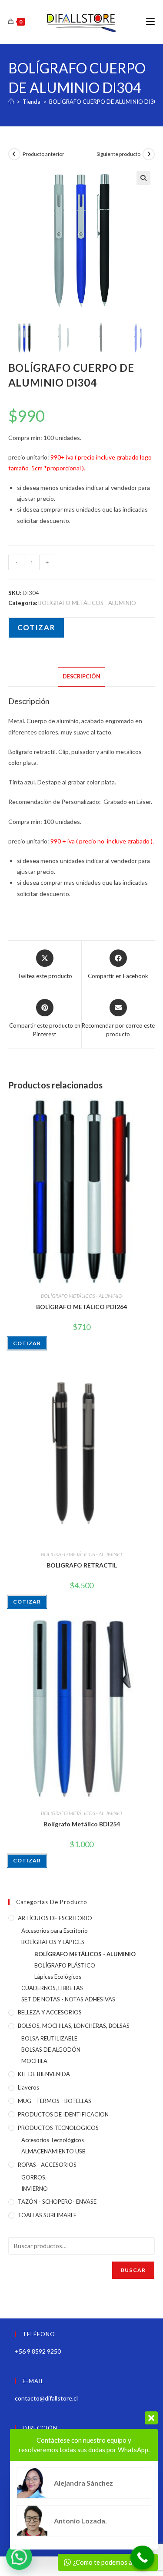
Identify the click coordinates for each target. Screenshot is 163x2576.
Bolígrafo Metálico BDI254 (82, 1824)
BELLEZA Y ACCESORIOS (50, 2012)
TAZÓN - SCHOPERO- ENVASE (57, 2202)
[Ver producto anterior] (14, 154)
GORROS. (34, 2177)
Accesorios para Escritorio (55, 1931)
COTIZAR (36, 627)
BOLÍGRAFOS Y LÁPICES (53, 1942)
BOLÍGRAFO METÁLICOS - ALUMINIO (87, 603)
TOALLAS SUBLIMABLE (47, 2215)
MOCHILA (34, 2061)
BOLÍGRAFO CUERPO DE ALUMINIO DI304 (105, 102)
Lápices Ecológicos (58, 1977)
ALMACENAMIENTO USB (53, 2151)
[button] (143, 178)
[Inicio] (11, 102)
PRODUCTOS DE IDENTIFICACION (63, 2114)
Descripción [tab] (81, 676)
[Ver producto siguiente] (149, 154)
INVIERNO (35, 2189)
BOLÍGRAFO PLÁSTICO (65, 1965)
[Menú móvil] (150, 21)
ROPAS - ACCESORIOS (47, 2165)
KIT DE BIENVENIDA (44, 2074)
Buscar (133, 2270)
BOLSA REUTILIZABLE (49, 2038)
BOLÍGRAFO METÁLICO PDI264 (81, 1307)
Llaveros (28, 2087)
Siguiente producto (118, 154)
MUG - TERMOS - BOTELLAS (55, 2101)
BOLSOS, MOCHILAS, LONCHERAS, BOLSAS (74, 2026)
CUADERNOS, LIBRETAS (52, 1988)
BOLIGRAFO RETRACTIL (82, 1565)
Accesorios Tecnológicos (53, 2140)
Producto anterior (43, 154)
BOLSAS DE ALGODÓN (51, 2050)
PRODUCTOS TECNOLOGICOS (58, 2128)
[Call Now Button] (142, 2558)
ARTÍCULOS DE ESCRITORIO (55, 1918)
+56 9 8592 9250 (38, 2351)
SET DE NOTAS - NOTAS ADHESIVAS (68, 1999)
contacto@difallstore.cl (46, 2398)
